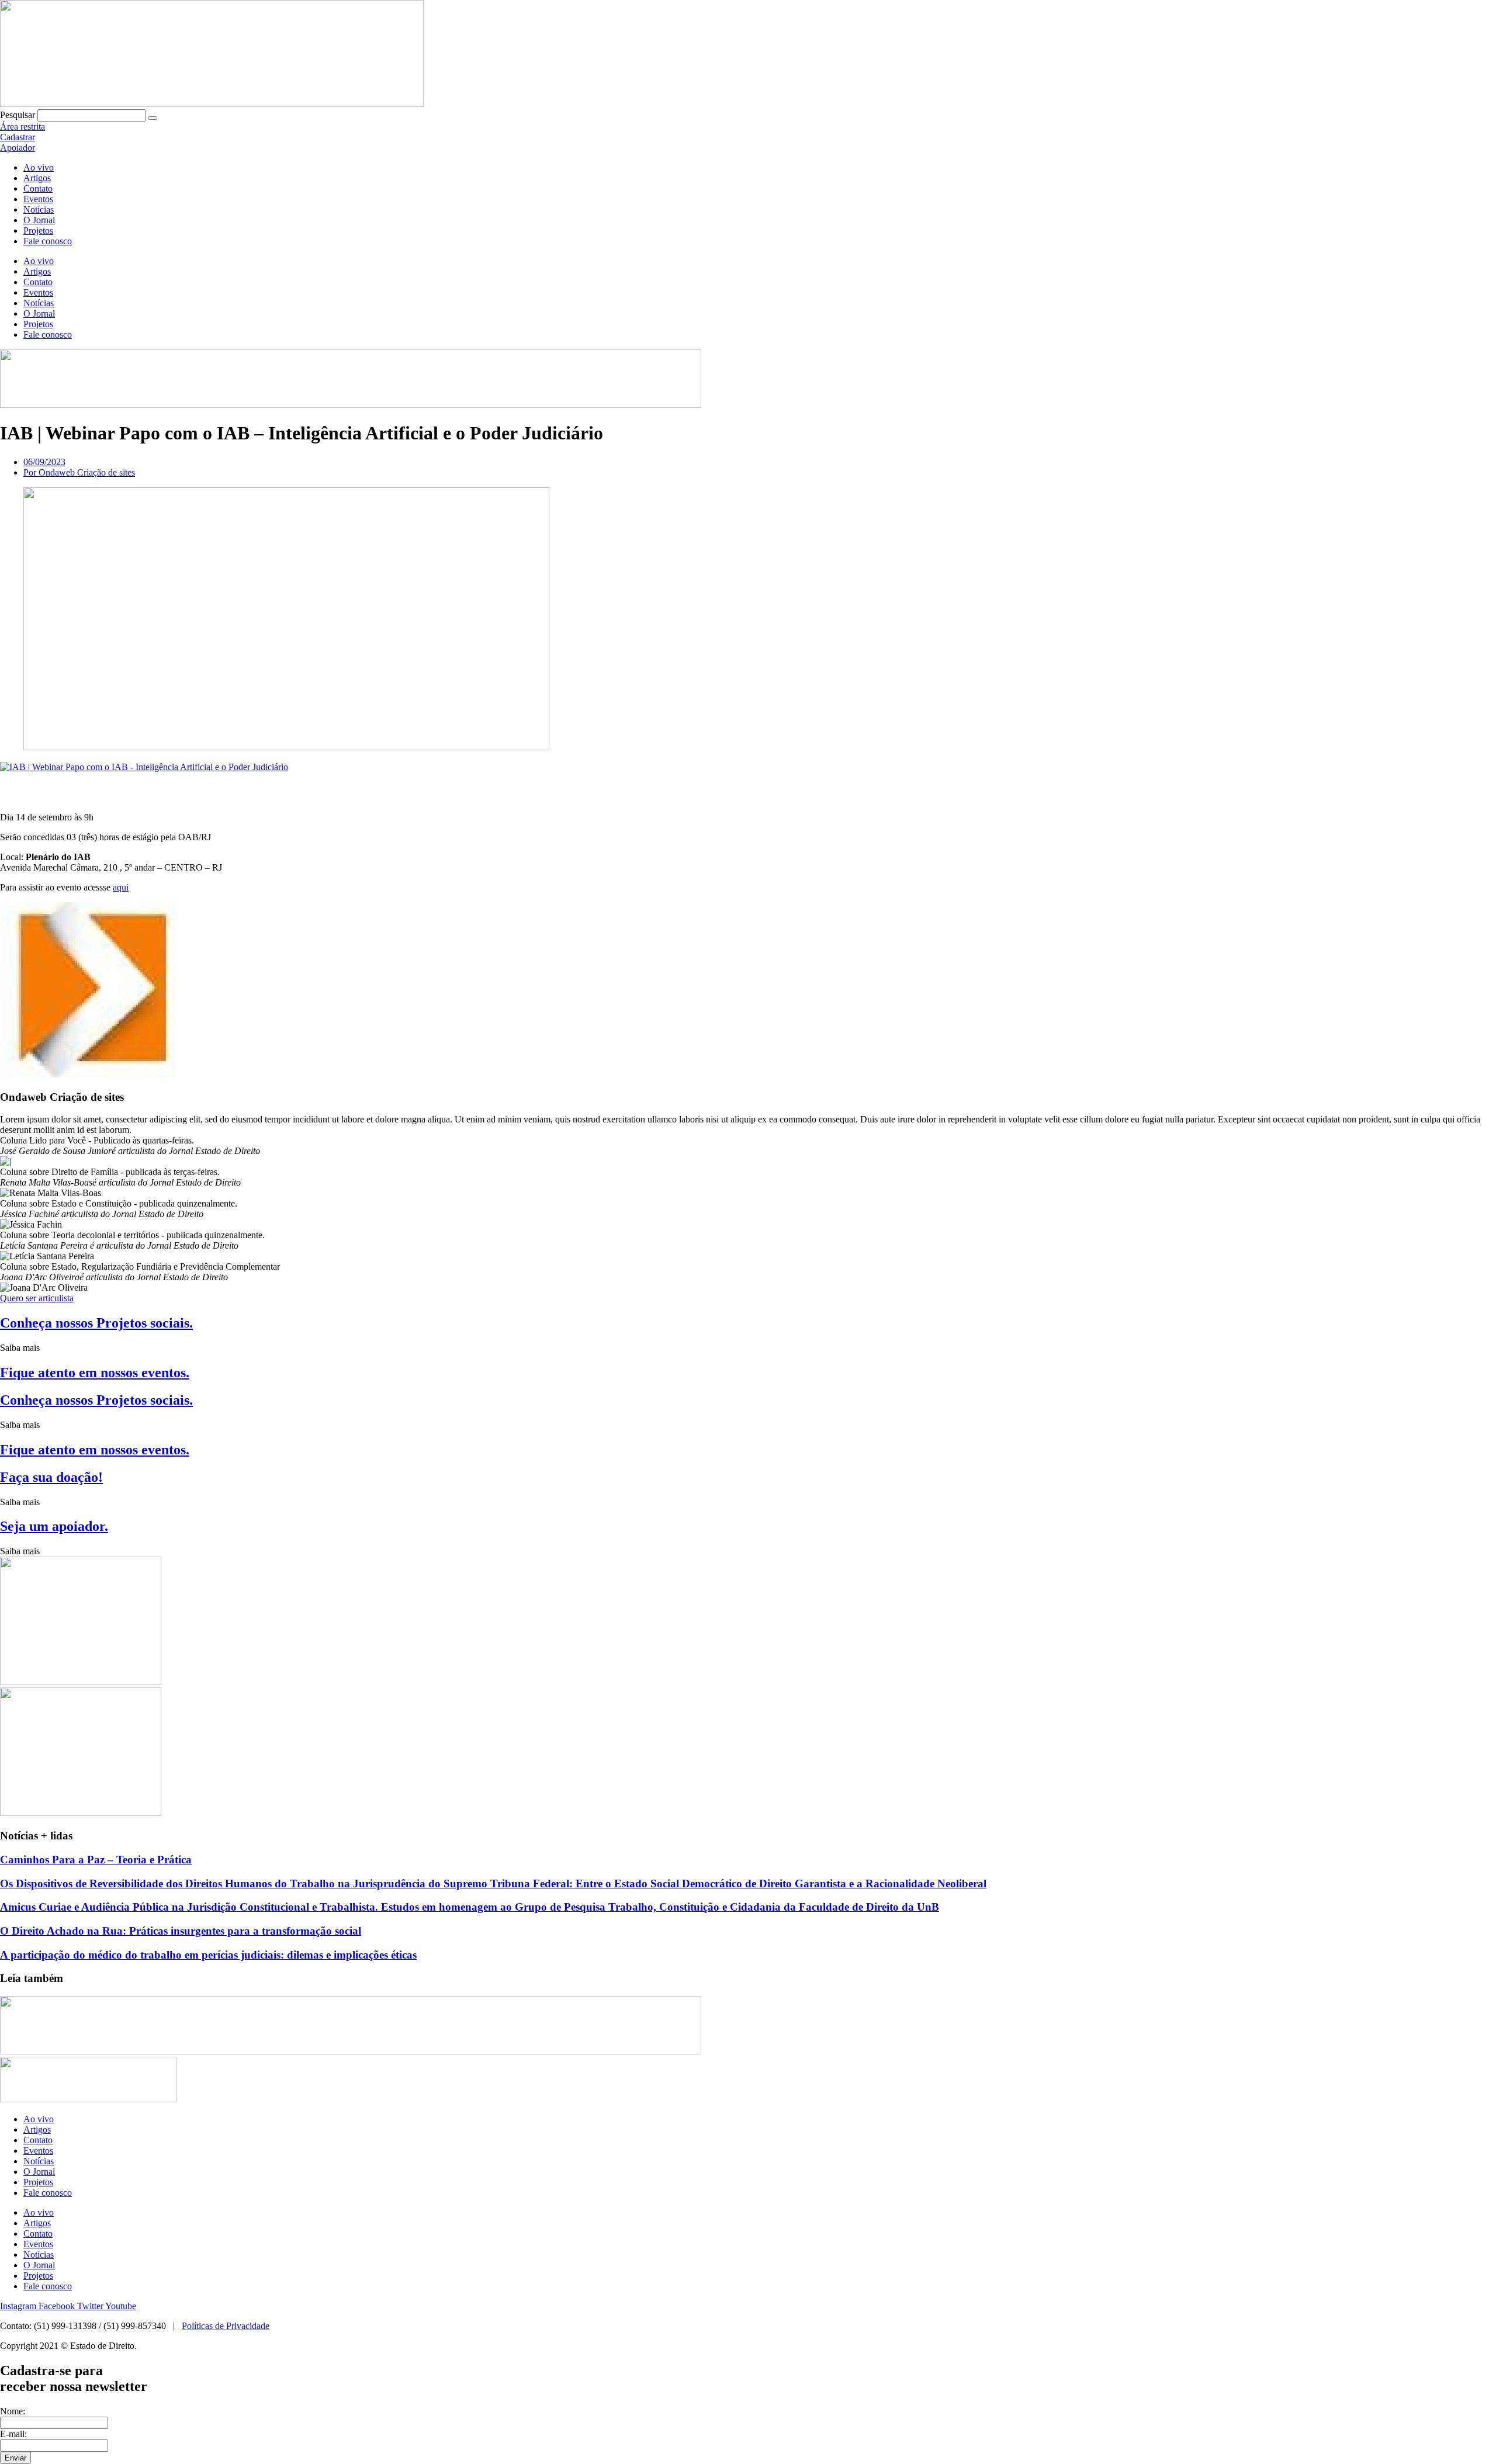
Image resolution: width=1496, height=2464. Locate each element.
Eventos (38, 199)
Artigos (37, 178)
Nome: (13, 2411)
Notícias (39, 209)
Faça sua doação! (51, 1477)
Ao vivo (39, 167)
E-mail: (13, 2434)
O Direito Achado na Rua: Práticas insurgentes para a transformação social (181, 1931)
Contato (38, 188)
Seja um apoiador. (54, 1526)
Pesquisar (18, 115)
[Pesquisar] (153, 118)
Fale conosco (48, 241)
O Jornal (39, 220)
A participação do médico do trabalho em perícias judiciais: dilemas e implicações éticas (208, 1955)
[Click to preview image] (144, 767)
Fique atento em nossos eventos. (95, 1373)
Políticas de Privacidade (226, 2326)
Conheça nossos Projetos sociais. (96, 1323)
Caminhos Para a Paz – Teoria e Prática (96, 1860)
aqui (121, 887)
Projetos (38, 231)
